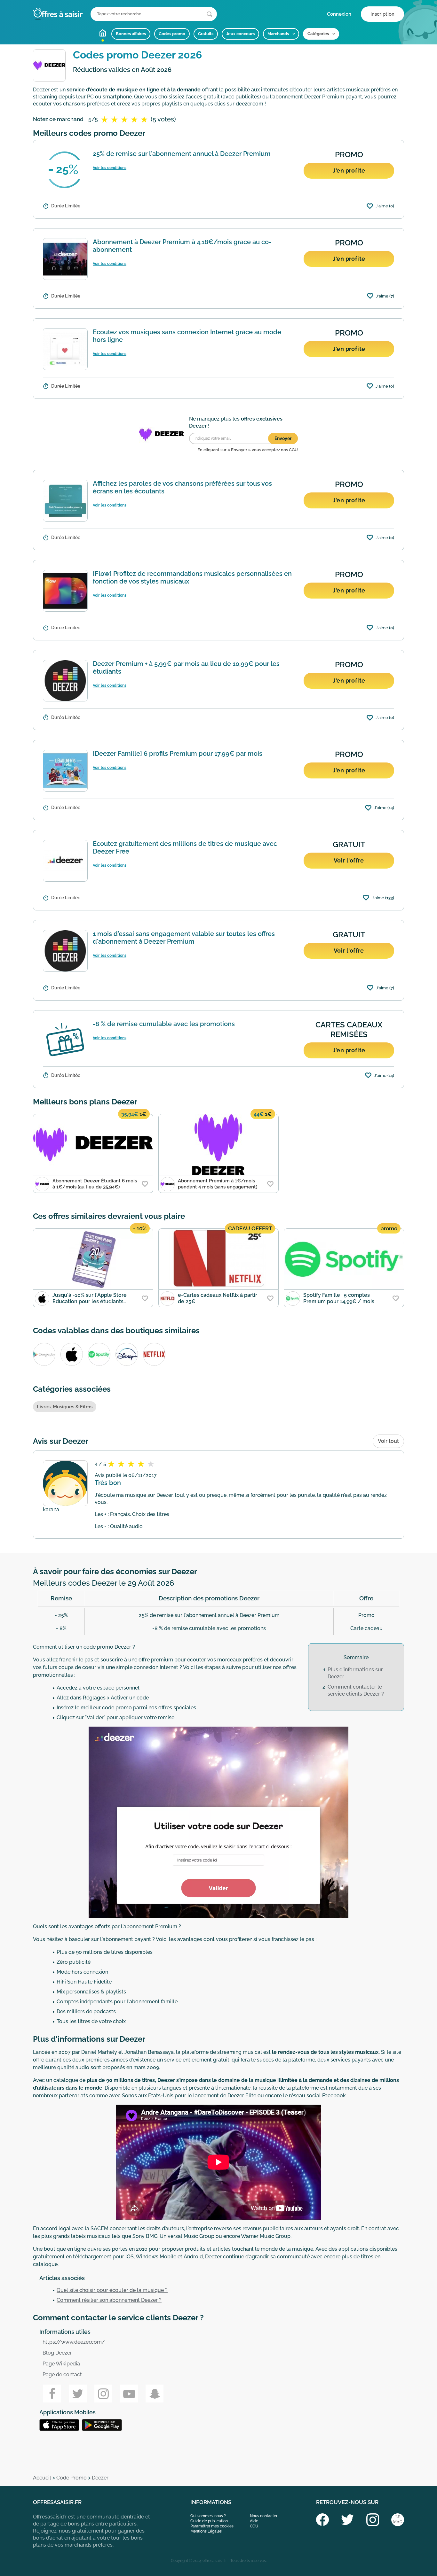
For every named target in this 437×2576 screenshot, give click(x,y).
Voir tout (388, 1441)
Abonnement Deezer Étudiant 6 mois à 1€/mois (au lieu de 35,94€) (95, 1184)
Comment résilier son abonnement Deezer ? (109, 2300)
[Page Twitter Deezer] (78, 2394)
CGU (254, 2526)
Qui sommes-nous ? (208, 2516)
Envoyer (283, 438)
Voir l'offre (349, 860)
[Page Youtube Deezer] (129, 2394)
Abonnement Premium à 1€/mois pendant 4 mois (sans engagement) (218, 1184)
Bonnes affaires (131, 34)
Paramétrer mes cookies (212, 2526)
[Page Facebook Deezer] (52, 2394)
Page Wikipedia (61, 2364)
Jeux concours (240, 34)
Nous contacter (264, 2516)
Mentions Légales (206, 2531)
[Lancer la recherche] (209, 14)
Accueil (103, 33)
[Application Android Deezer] (61, 2425)
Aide (254, 2521)
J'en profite (349, 170)
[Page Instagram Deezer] (103, 2394)
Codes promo (172, 34)
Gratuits (206, 34)
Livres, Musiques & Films (65, 1407)
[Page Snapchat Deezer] (155, 2394)
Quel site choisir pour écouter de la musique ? (112, 2290)
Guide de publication (209, 2521)
